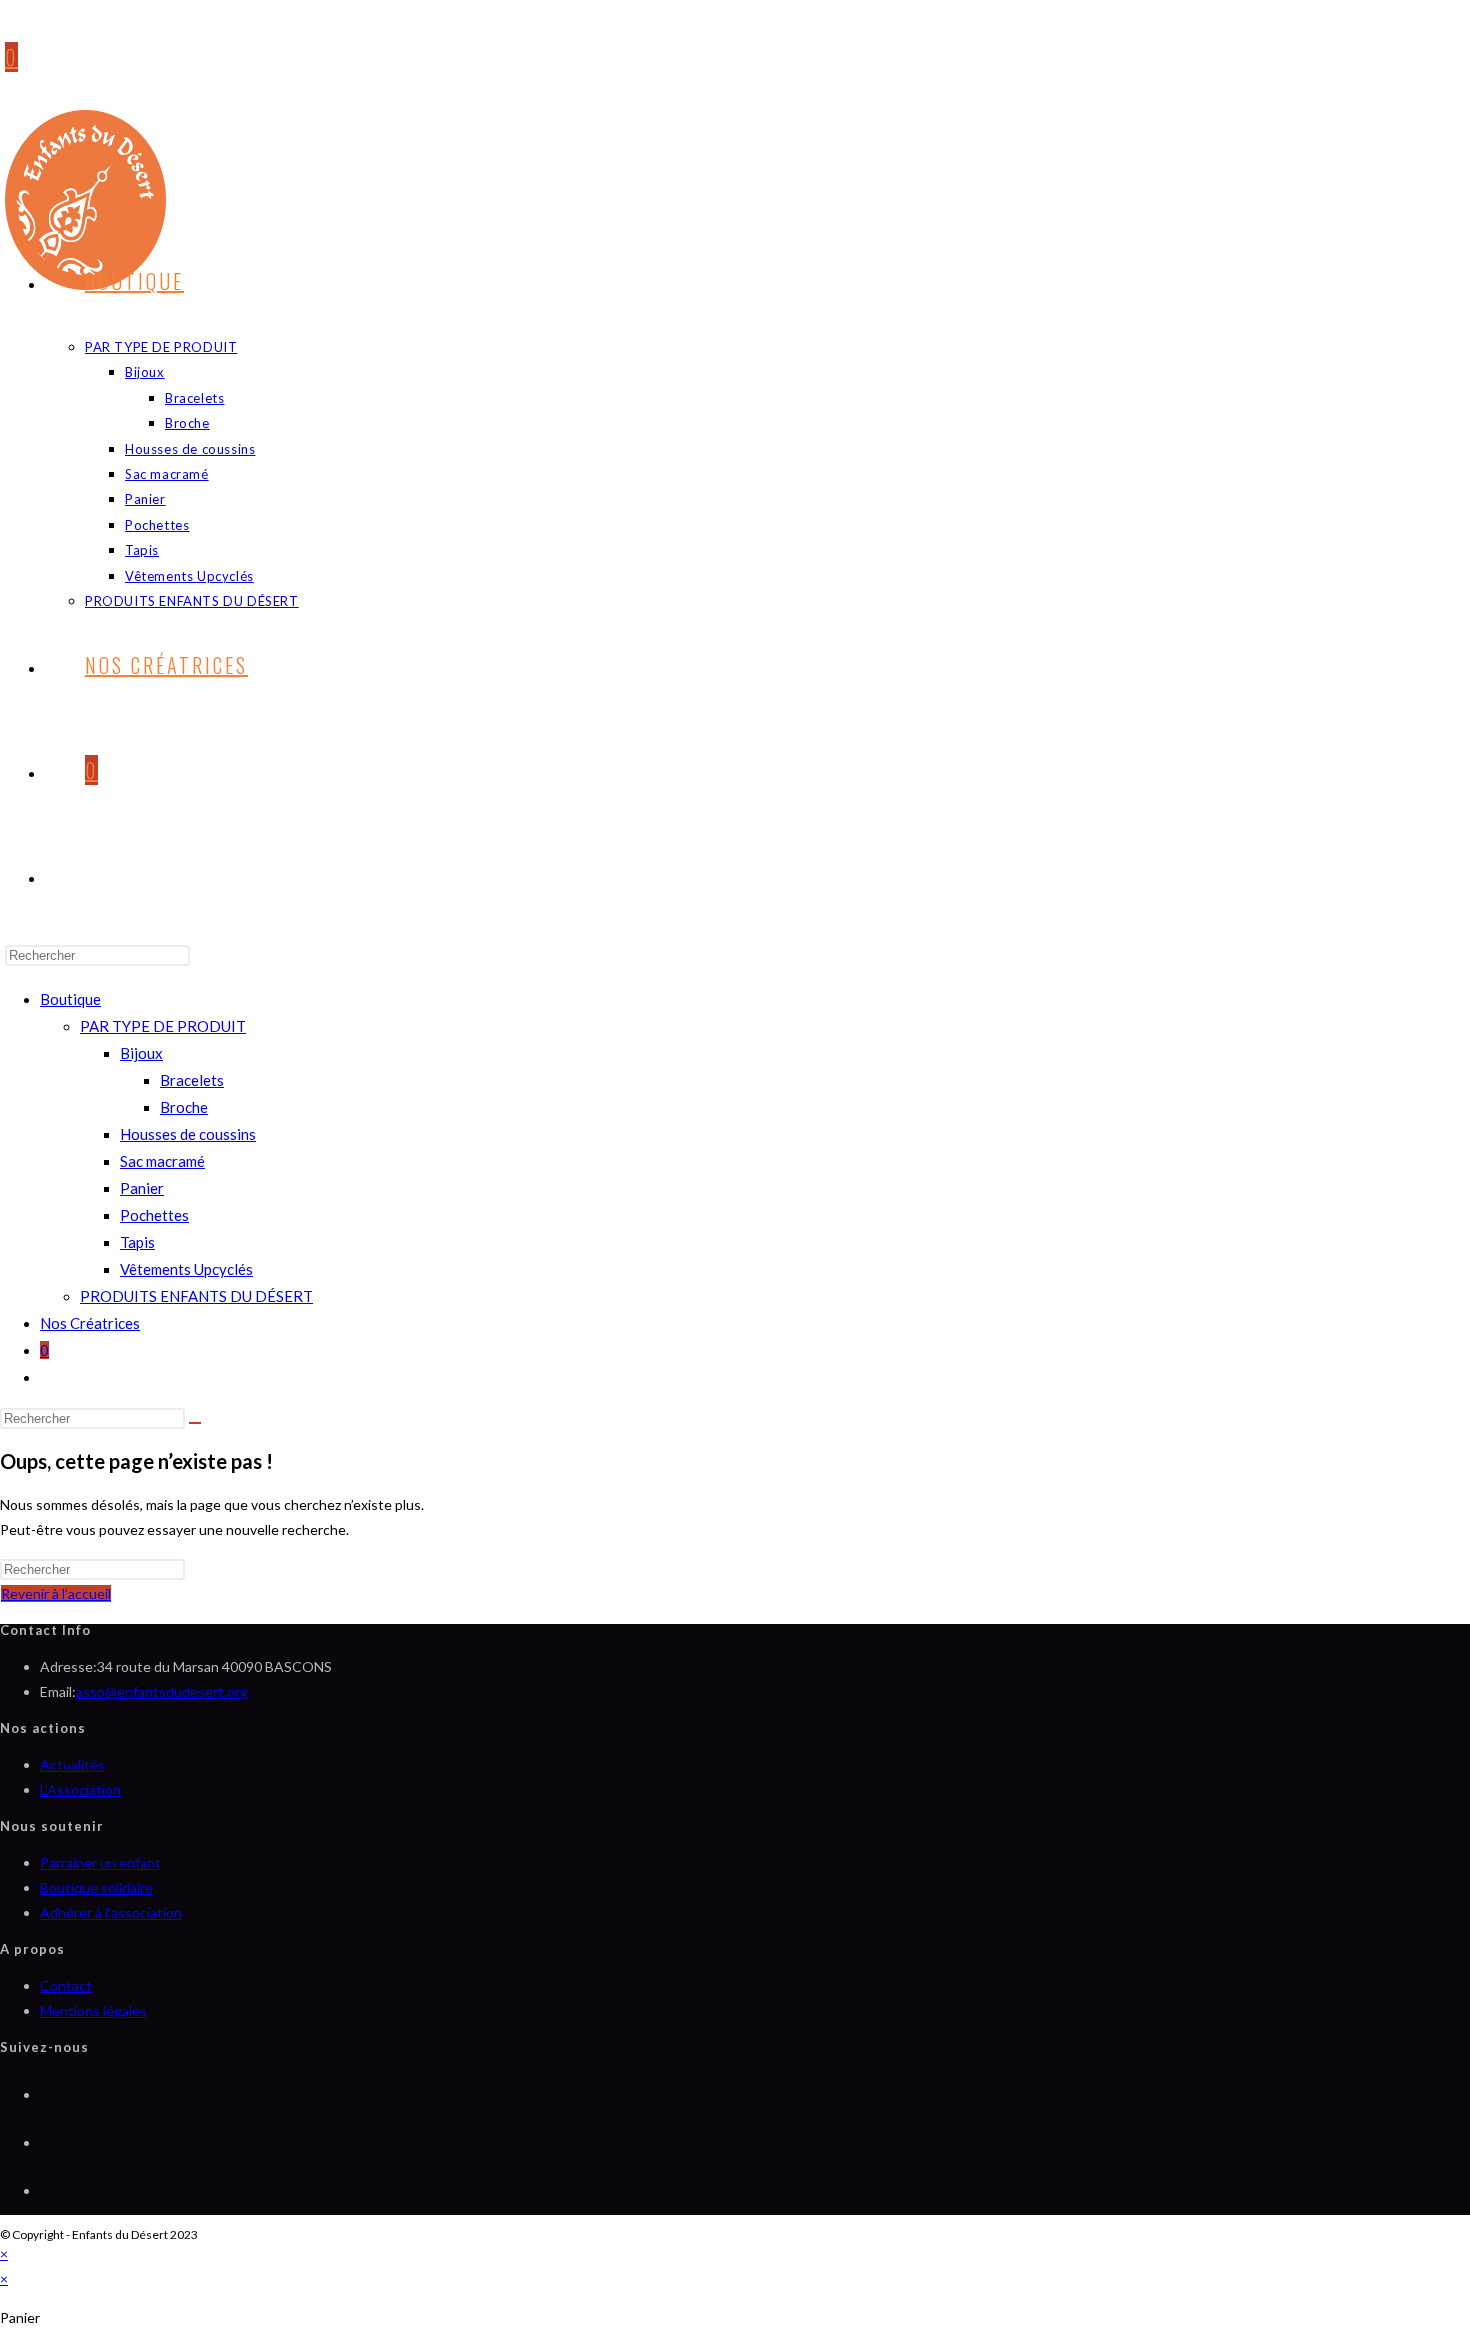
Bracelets (192, 1080)
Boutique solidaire (96, 1887)
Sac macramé (162, 1161)
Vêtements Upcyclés (186, 1269)
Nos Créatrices (90, 1323)
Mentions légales (93, 2010)
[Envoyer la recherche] (195, 1423)
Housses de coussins (188, 1134)
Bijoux (141, 1053)
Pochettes (154, 1215)
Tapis (137, 1242)
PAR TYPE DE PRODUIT (163, 1026)
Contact (66, 1985)
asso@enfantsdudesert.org (162, 1691)
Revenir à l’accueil (56, 1593)
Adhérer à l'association (111, 1912)
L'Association (80, 1789)
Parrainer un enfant (100, 1862)
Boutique (70, 999)
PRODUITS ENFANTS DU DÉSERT (196, 1296)
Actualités (72, 1764)
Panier (142, 1188)
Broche (184, 1107)
